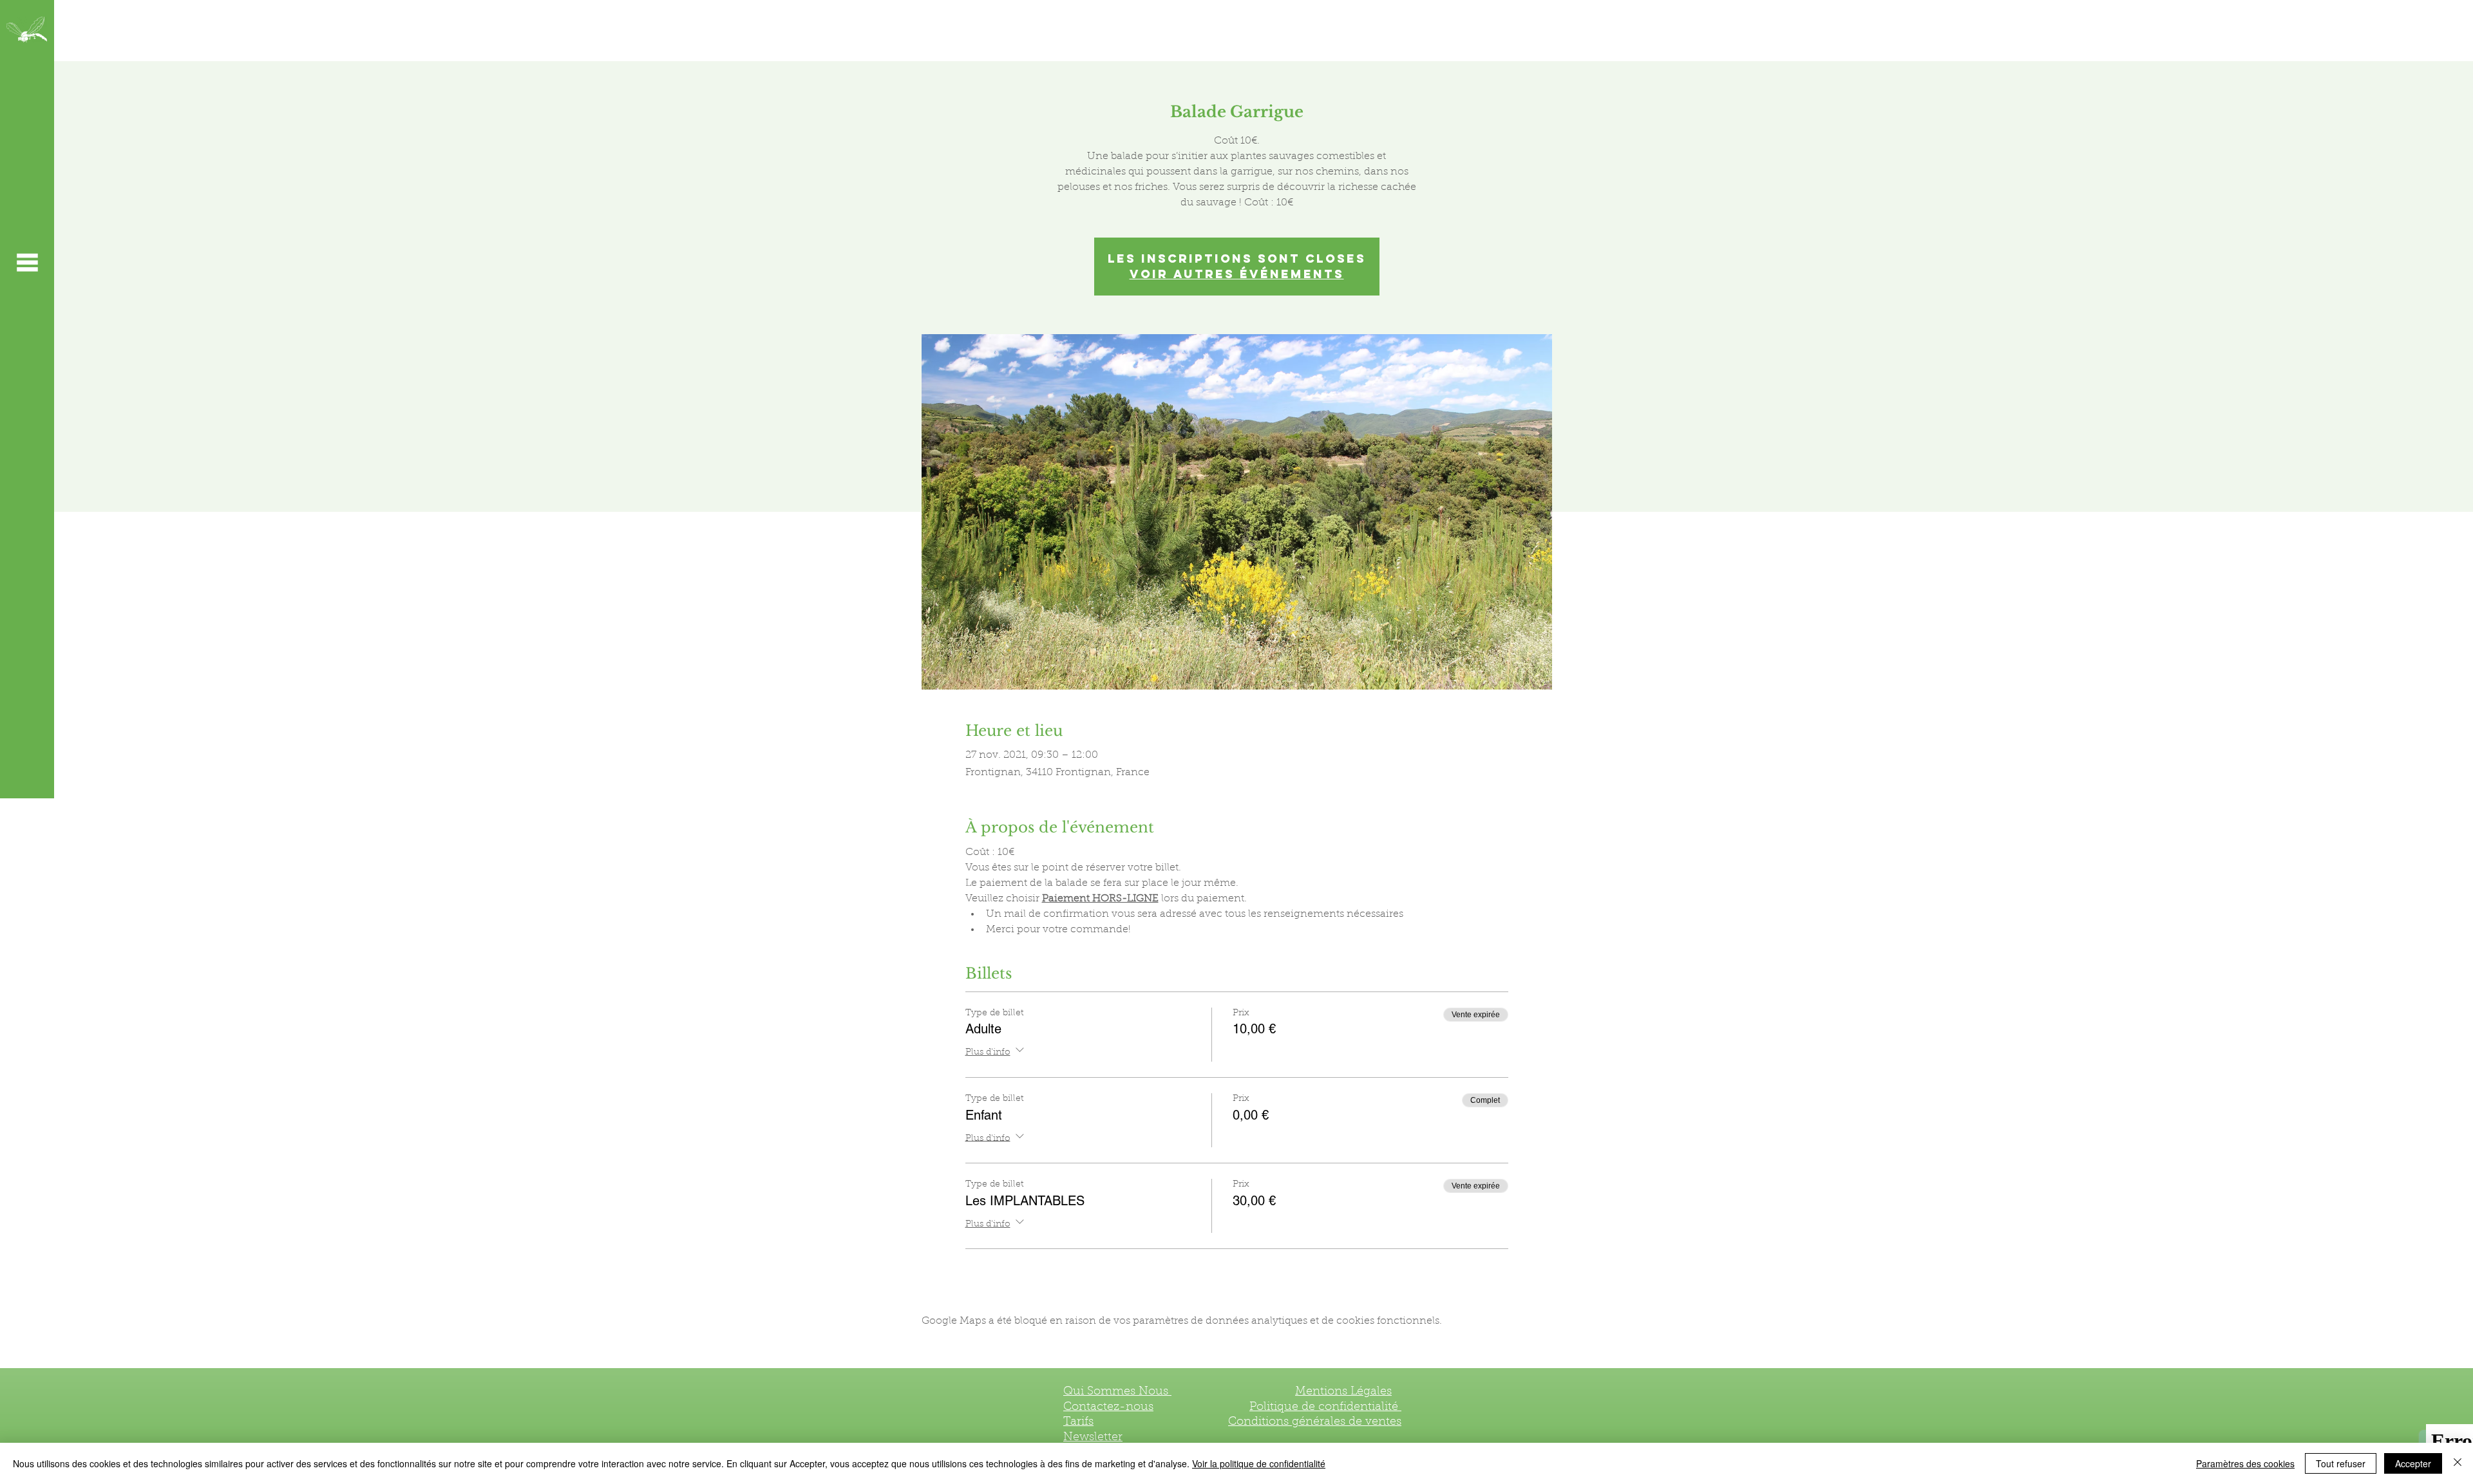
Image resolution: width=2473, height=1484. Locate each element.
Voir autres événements (1237, 274)
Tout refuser (2341, 1463)
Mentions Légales (1343, 1392)
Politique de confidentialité (1325, 1407)
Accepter (2413, 1463)
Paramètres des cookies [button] (2245, 1463)
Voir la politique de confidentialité (1259, 1463)
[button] (27, 262)
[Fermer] (2458, 1463)
